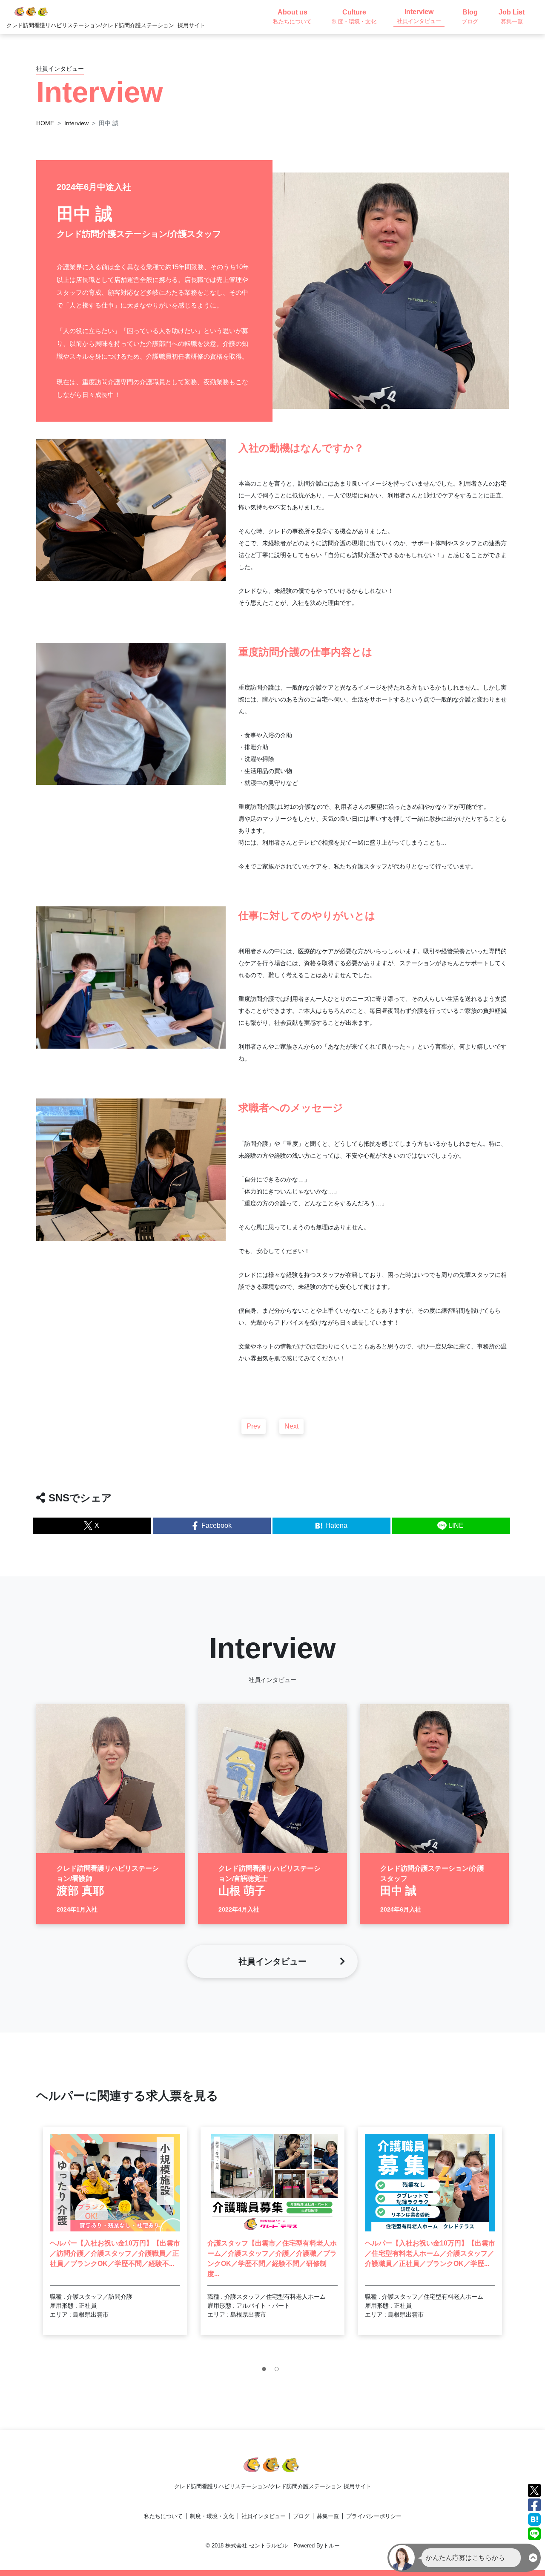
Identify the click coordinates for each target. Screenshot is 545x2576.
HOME (45, 123)
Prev (254, 1426)
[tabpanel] (115, 2231)
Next (291, 1426)
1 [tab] (266, 2371)
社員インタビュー (264, 2516)
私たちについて (163, 2516)
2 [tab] (279, 2371)
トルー (331, 2546)
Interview (76, 123)
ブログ (301, 2516)
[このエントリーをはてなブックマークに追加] (534, 2519)
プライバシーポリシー (374, 2516)
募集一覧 (328, 2516)
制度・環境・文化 (212, 2516)
